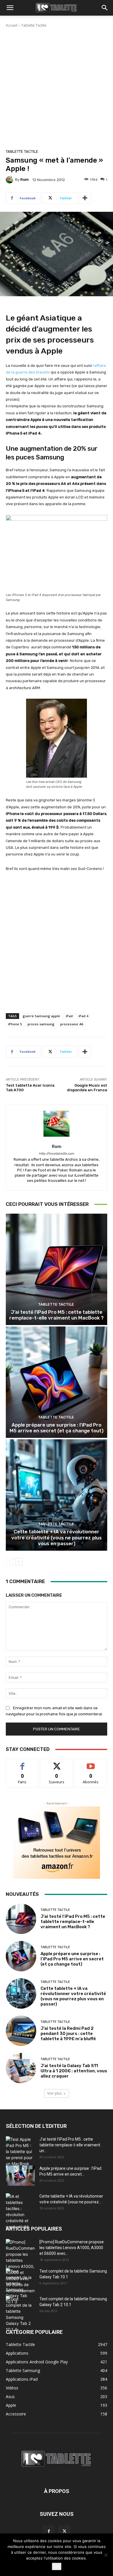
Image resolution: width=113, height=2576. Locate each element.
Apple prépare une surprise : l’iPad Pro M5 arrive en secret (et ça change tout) (57, 1428)
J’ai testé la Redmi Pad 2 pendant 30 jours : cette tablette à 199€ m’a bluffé (68, 2034)
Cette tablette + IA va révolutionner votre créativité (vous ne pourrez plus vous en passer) (57, 1538)
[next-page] (19, 1562)
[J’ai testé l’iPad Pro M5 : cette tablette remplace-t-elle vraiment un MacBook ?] (57, 1269)
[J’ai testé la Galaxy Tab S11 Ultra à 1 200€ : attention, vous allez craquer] (21, 2068)
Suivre (57, 1763)
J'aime (22, 1763)
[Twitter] (64, 2531)
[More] (85, 198)
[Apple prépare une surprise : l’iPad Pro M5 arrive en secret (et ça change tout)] (57, 1382)
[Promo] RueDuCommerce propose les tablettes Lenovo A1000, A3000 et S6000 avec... (72, 2248)
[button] (10, 8)
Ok (57, 2566)
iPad (69, 1016)
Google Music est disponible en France (87, 1088)
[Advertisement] (57, 87)
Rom (24, 180)
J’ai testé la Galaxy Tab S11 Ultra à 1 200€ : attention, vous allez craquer (74, 2071)
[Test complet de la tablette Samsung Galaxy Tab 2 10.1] (20, 2314)
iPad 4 (83, 1016)
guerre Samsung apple (41, 1016)
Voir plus (54, 2093)
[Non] (106, 2555)
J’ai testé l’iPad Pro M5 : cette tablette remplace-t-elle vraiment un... (70, 2145)
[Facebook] (49, 2531)
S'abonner (91, 1763)
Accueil (12, 25)
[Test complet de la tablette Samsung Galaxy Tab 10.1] (20, 2286)
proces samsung (41, 1024)
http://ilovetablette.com (57, 1154)
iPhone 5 (15, 1024)
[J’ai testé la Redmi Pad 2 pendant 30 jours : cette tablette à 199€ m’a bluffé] (21, 2031)
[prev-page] (9, 1562)
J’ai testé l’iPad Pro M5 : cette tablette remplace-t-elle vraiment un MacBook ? (57, 1315)
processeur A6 (72, 1024)
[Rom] (10, 180)
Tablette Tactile (34, 25)
